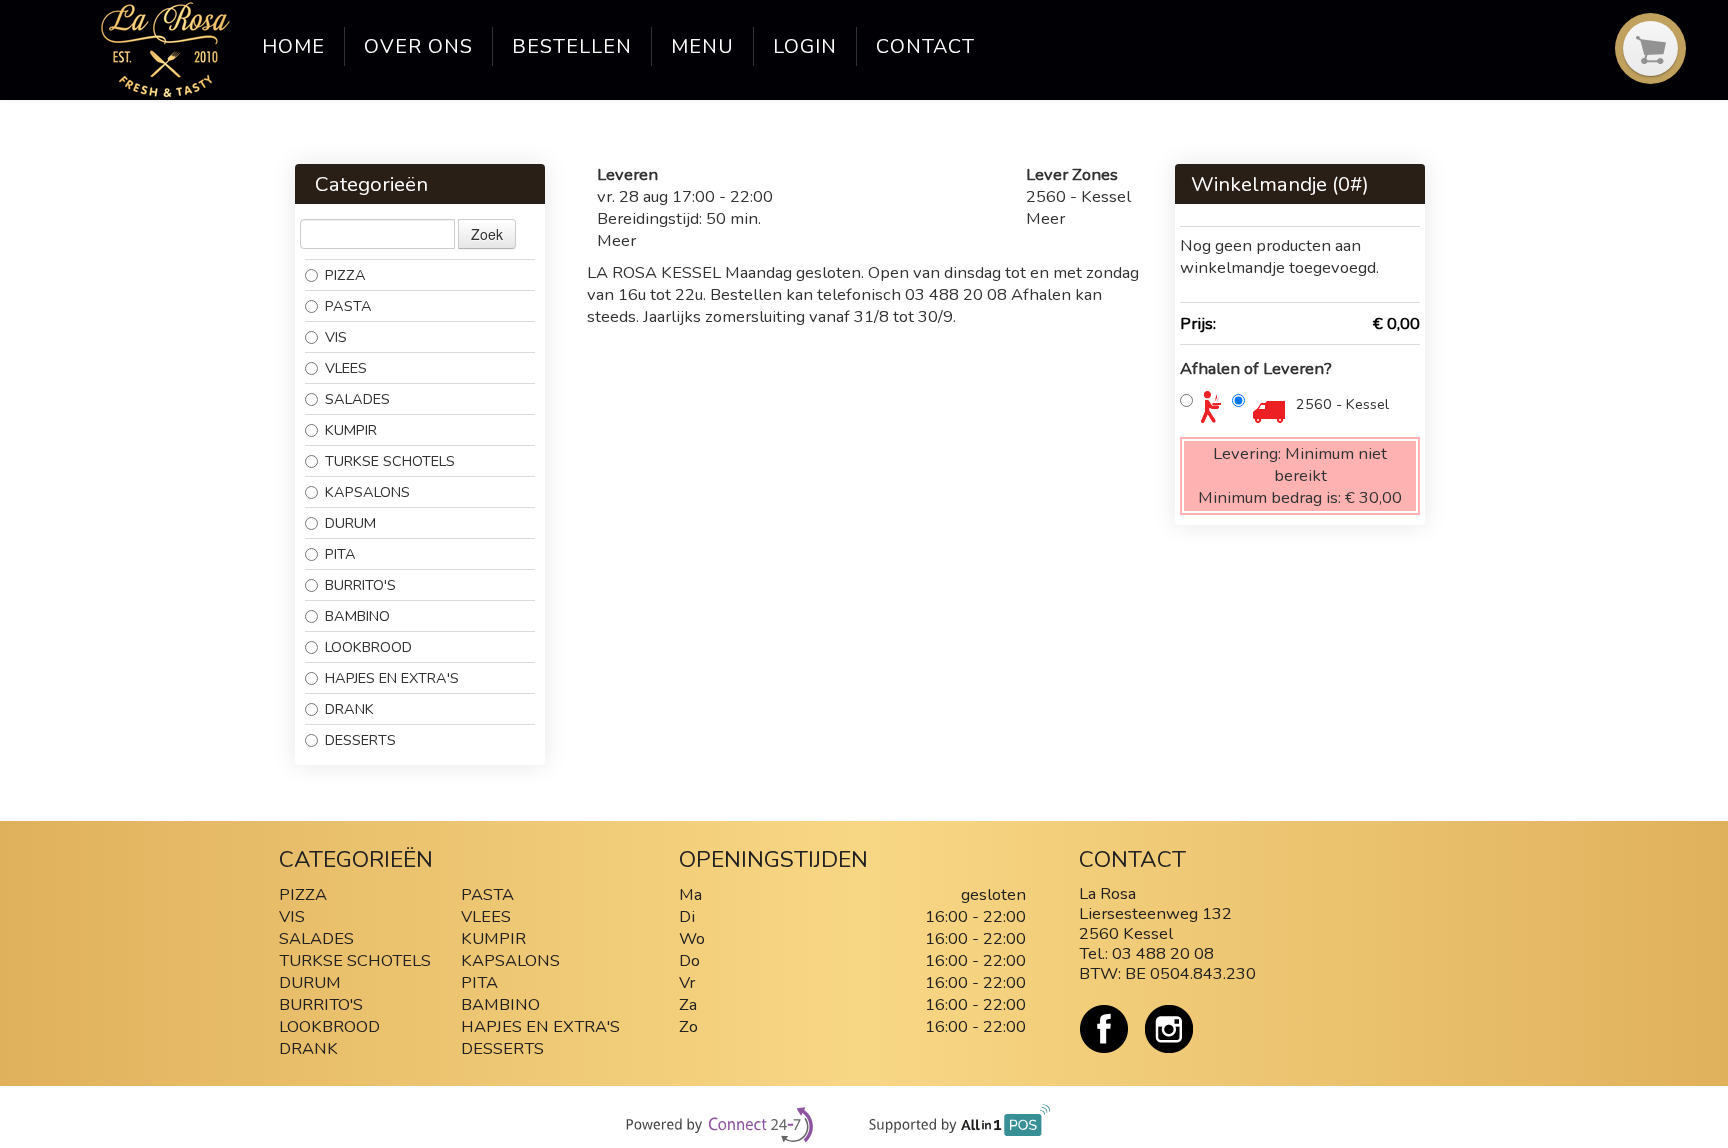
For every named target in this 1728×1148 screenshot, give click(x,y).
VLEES (346, 368)
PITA (340, 554)
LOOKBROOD (368, 647)
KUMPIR (351, 430)
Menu (702, 46)
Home (293, 46)
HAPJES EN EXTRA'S (392, 678)
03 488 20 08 (1163, 953)
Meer (616, 240)
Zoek (487, 234)
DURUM (350, 523)
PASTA (348, 306)
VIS (336, 337)
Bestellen (572, 46)
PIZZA (345, 275)
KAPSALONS (367, 492)
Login (805, 46)
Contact (925, 46)
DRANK (349, 709)
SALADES (357, 399)
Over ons (418, 46)
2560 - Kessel (1342, 404)
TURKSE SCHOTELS (390, 461)
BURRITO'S (360, 585)
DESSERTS (360, 740)
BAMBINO (359, 616)
